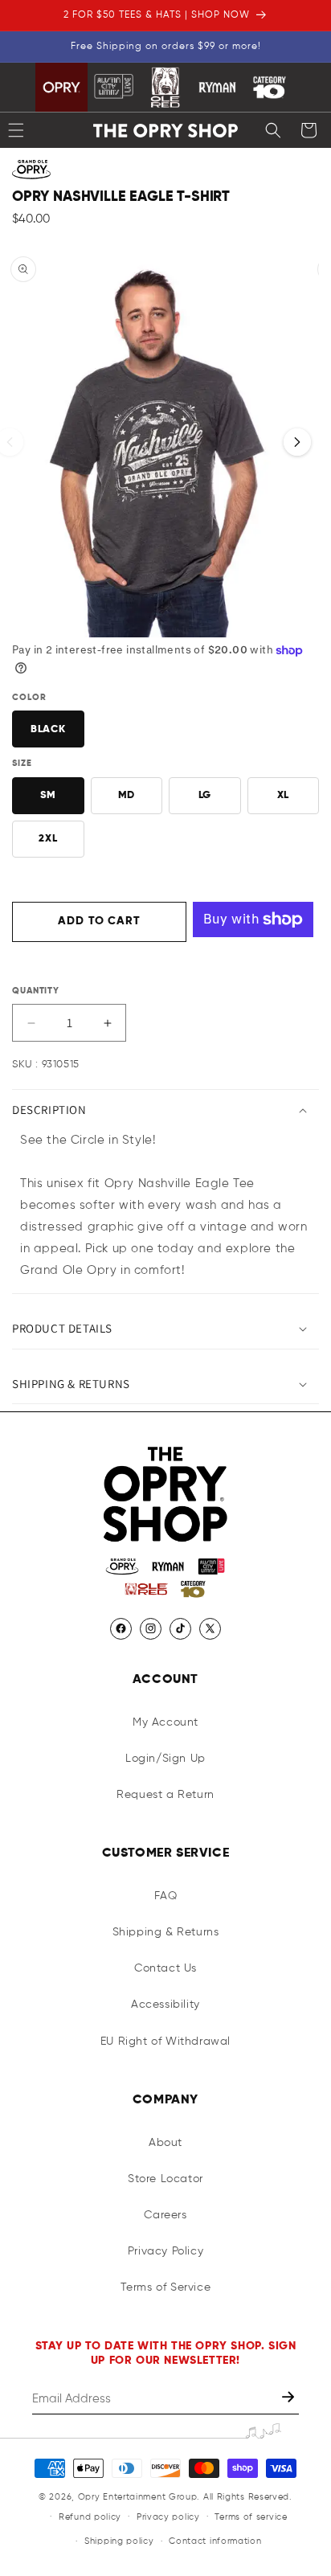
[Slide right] (297, 442)
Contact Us (165, 1968)
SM (48, 795)
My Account (165, 1722)
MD (127, 795)
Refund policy (90, 2517)
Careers (165, 2215)
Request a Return (165, 1795)
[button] (273, 130)
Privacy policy (168, 2517)
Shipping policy (119, 2541)
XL (283, 795)
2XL (48, 839)
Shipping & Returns (166, 1932)
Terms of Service (166, 2287)
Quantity (36, 991)
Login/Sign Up (165, 1759)
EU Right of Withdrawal (165, 2042)
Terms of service (251, 2517)
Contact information (215, 2541)
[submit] (290, 2399)
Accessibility (165, 2005)
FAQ (166, 1896)
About (165, 2143)
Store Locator (165, 2179)
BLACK (48, 729)
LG (205, 795)
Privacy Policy (165, 2251)
